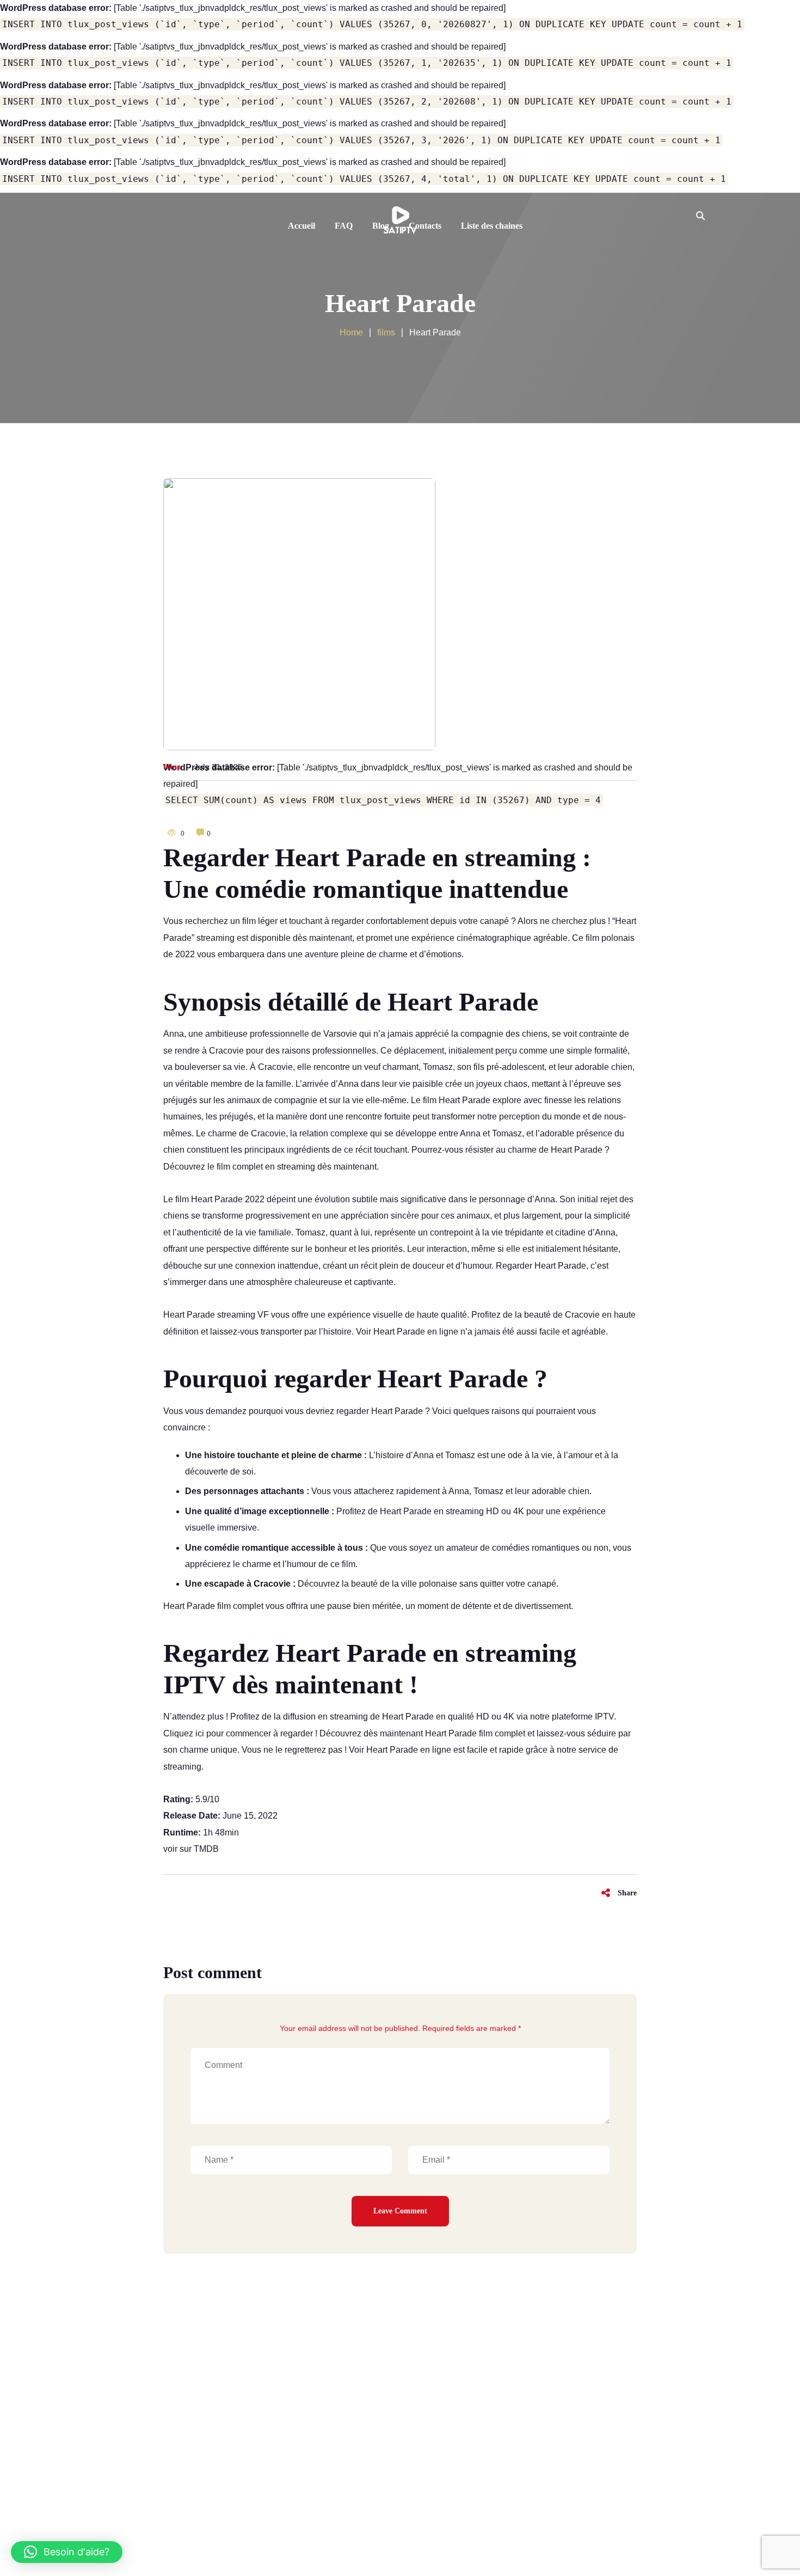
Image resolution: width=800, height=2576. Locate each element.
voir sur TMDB (191, 1849)
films (172, 767)
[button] (67, 2552)
